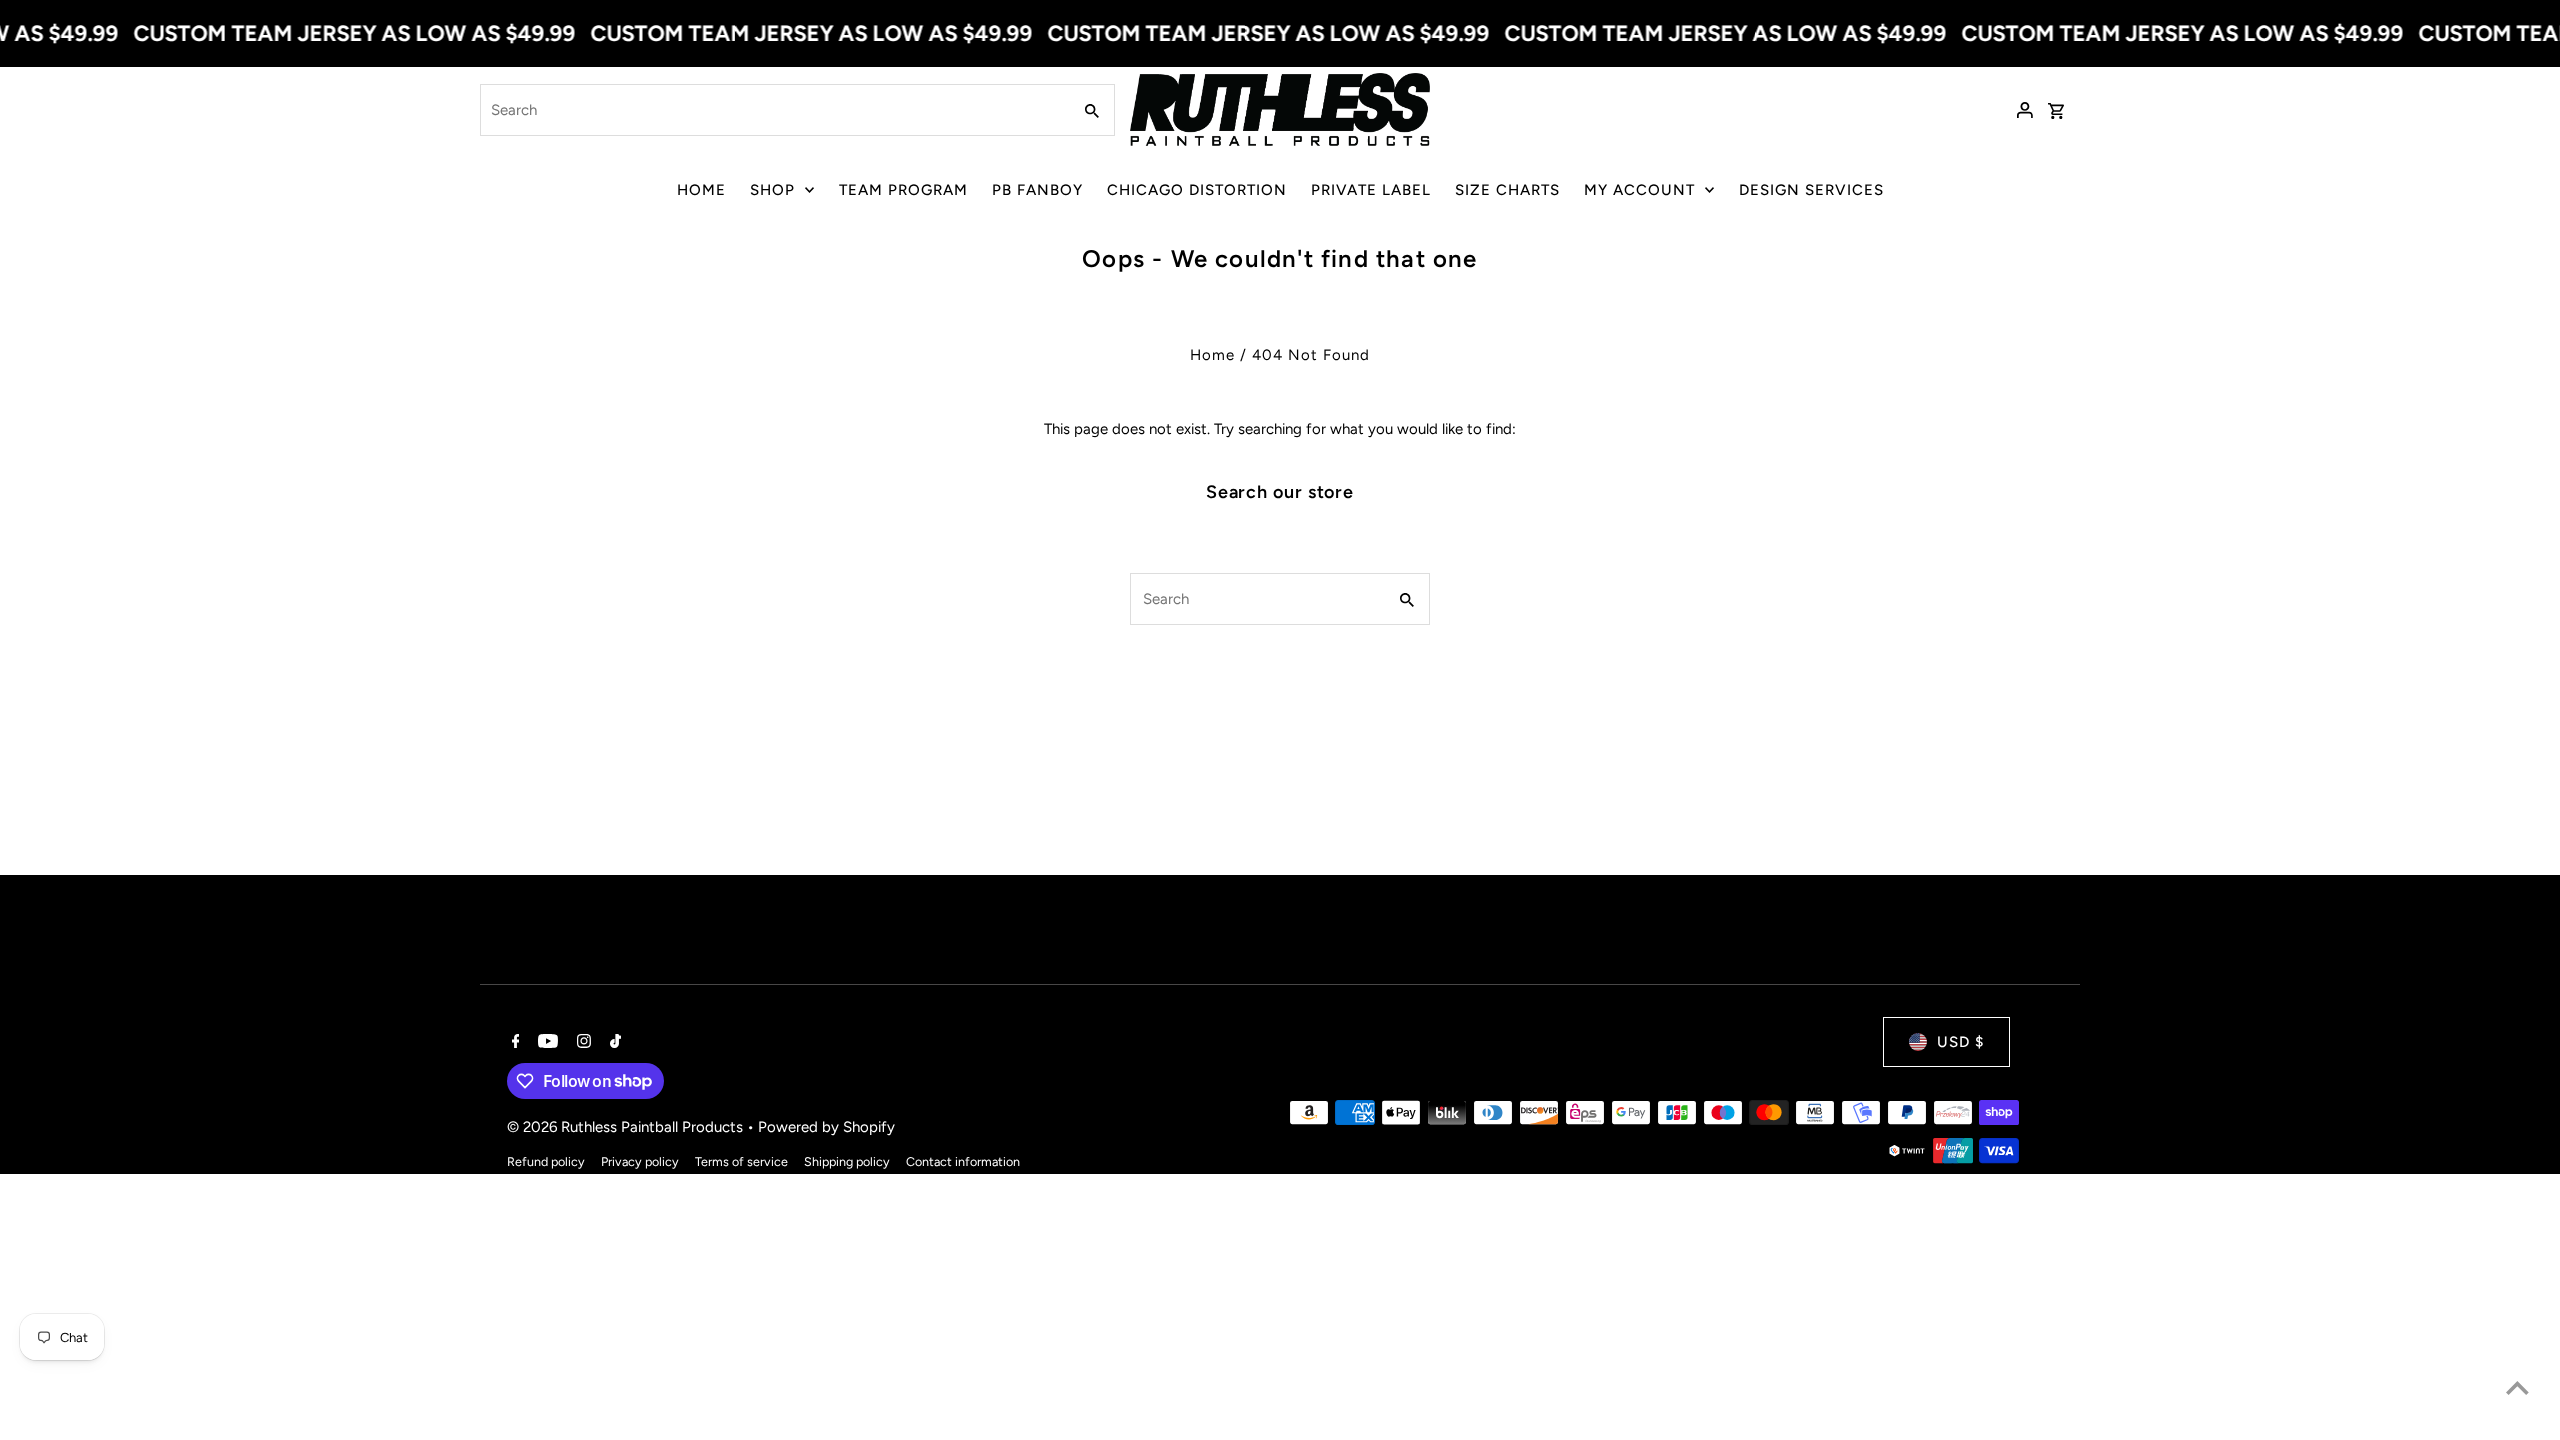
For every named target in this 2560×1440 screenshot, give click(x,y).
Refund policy (546, 1161)
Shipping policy (847, 1161)
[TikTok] (613, 1043)
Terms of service (741, 1161)
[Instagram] (581, 1043)
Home (1212, 355)
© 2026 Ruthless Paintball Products (627, 1127)
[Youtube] (545, 1043)
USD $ (1960, 1042)
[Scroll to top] (2517, 1387)
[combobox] (773, 110)
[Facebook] (513, 1043)
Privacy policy (640, 1161)
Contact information (963, 1161)
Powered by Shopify (826, 1127)
